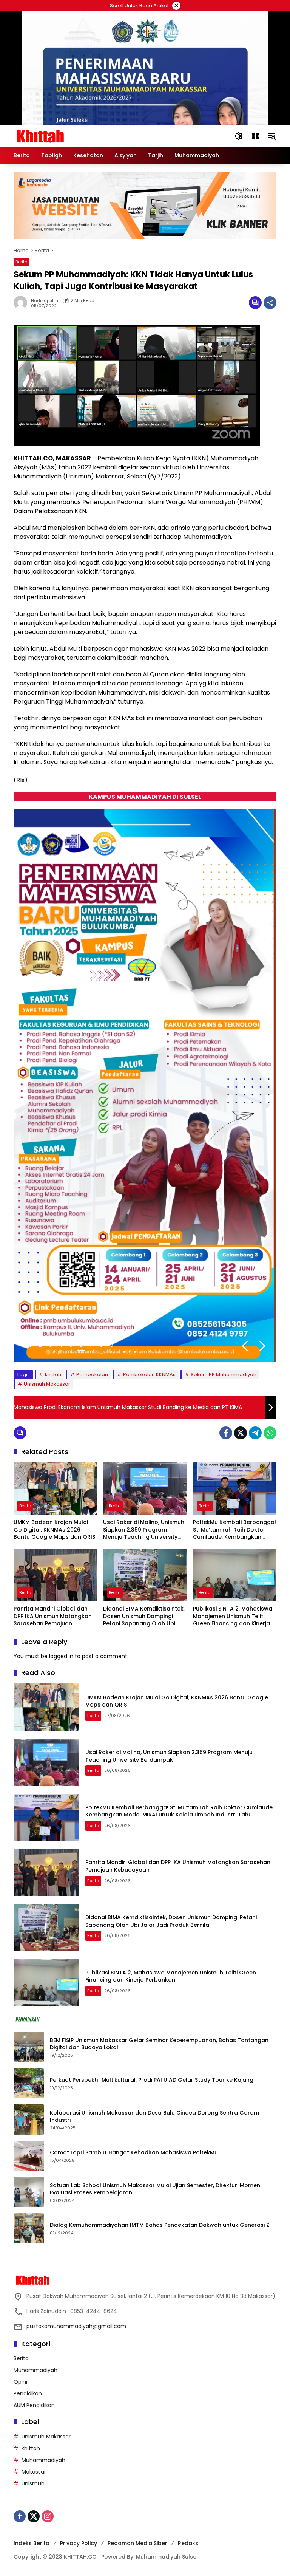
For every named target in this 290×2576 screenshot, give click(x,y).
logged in (61, 1656)
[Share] (270, 303)
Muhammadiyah (35, 2370)
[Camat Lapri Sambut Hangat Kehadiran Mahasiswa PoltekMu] (29, 2156)
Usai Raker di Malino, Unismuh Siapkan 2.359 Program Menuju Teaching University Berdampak (144, 1530)
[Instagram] (48, 2516)
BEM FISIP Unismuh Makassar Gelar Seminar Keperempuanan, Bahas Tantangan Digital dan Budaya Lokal (159, 2044)
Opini (20, 2382)
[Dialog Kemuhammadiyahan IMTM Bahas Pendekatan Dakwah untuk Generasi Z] (29, 2228)
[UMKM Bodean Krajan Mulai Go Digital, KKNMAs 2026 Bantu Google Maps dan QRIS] (55, 1489)
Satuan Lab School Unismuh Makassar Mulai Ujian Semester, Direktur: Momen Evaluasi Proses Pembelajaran (155, 2189)
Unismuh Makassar (47, 1384)
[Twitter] (241, 1433)
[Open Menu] (255, 136)
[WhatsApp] (270, 1433)
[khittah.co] (80, 136)
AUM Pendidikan (34, 2405)
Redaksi (189, 2543)
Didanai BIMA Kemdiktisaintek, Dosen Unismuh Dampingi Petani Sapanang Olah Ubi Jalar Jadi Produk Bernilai (144, 1616)
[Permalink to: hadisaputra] (22, 303)
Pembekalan (92, 1375)
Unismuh (33, 2483)
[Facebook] (226, 1433)
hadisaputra (45, 301)
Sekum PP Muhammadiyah (224, 1375)
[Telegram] (255, 1433)
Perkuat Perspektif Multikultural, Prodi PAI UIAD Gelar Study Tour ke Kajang (152, 2080)
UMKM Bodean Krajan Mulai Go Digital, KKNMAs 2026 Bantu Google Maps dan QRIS (54, 1530)
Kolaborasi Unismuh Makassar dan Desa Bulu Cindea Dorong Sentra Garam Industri (154, 2117)
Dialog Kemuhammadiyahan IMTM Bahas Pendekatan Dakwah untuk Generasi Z (160, 2225)
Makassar (34, 2472)
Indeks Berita (32, 2543)
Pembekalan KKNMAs (149, 1375)
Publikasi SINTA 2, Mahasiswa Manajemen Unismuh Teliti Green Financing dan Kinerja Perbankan (233, 1616)
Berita (22, 262)
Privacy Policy (79, 2543)
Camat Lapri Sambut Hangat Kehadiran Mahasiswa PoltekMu (135, 2153)
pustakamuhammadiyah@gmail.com (76, 2326)
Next (262, 1346)
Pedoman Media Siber (137, 2543)
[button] (239, 136)
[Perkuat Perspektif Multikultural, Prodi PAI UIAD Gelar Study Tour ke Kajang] (29, 2083)
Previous (245, 1346)
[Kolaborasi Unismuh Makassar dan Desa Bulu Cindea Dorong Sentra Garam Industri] (29, 2120)
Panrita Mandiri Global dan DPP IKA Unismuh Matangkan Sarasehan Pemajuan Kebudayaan (53, 1616)
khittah (53, 1375)
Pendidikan (28, 2393)
